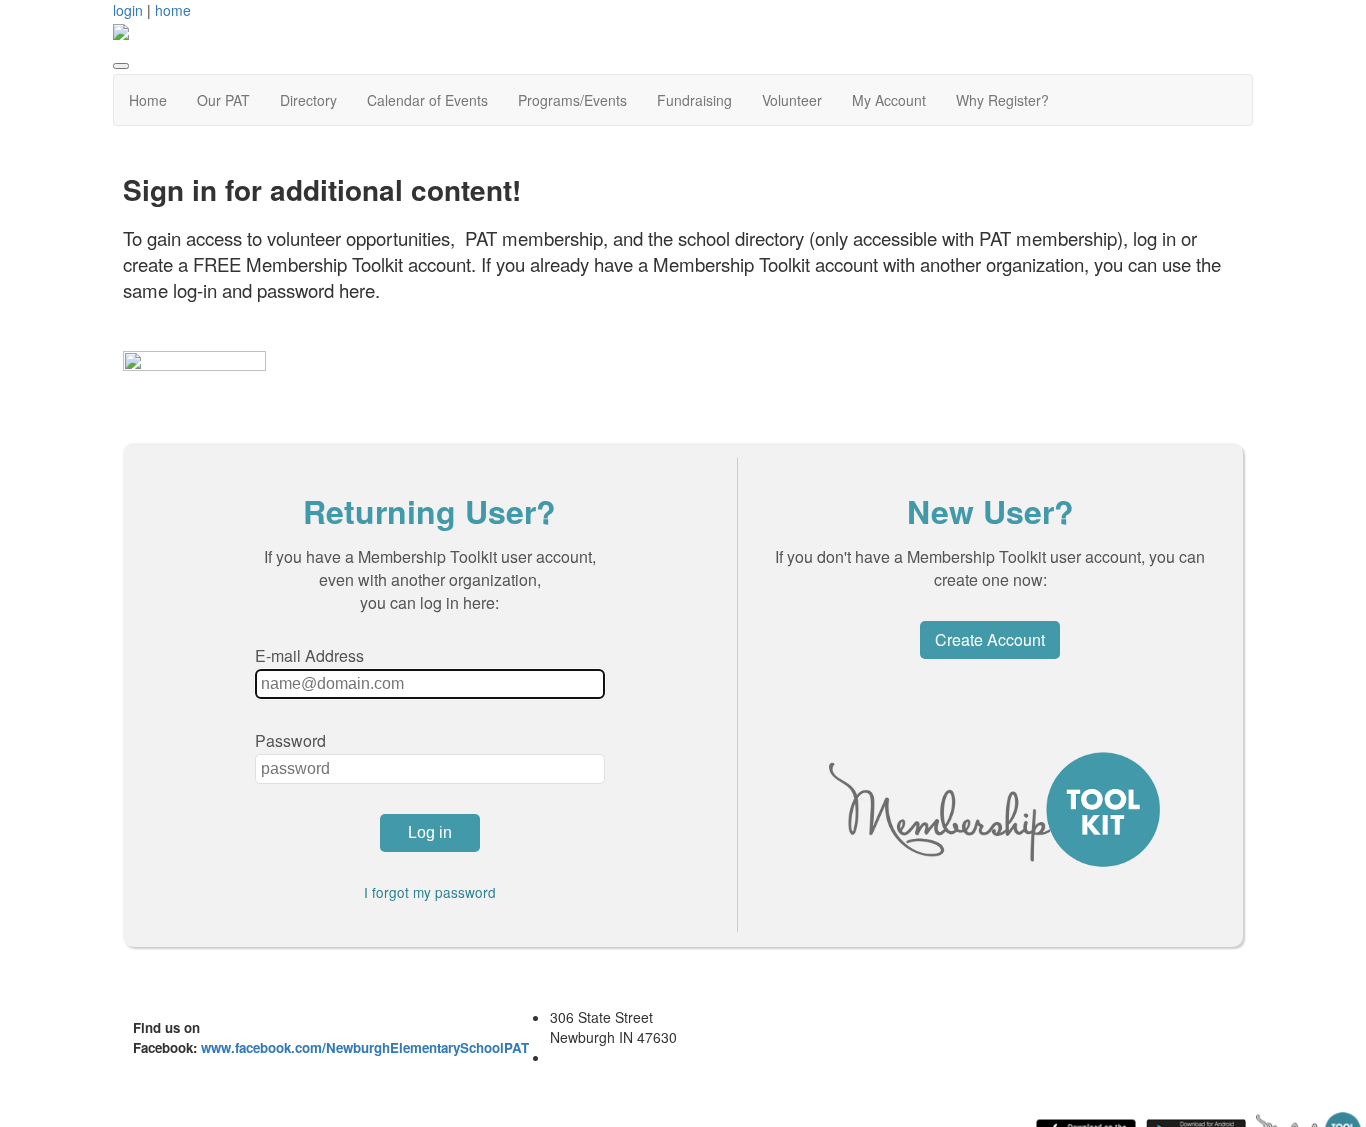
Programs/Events (572, 100)
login (128, 10)
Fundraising (694, 100)
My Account (889, 100)
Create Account (990, 639)
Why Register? (1002, 100)
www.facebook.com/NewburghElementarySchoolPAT (365, 1047)
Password (290, 740)
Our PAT (223, 100)
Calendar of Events (427, 100)
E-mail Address (309, 655)
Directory (308, 100)
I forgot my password (430, 892)
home (173, 10)
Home (148, 100)
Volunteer (792, 100)
